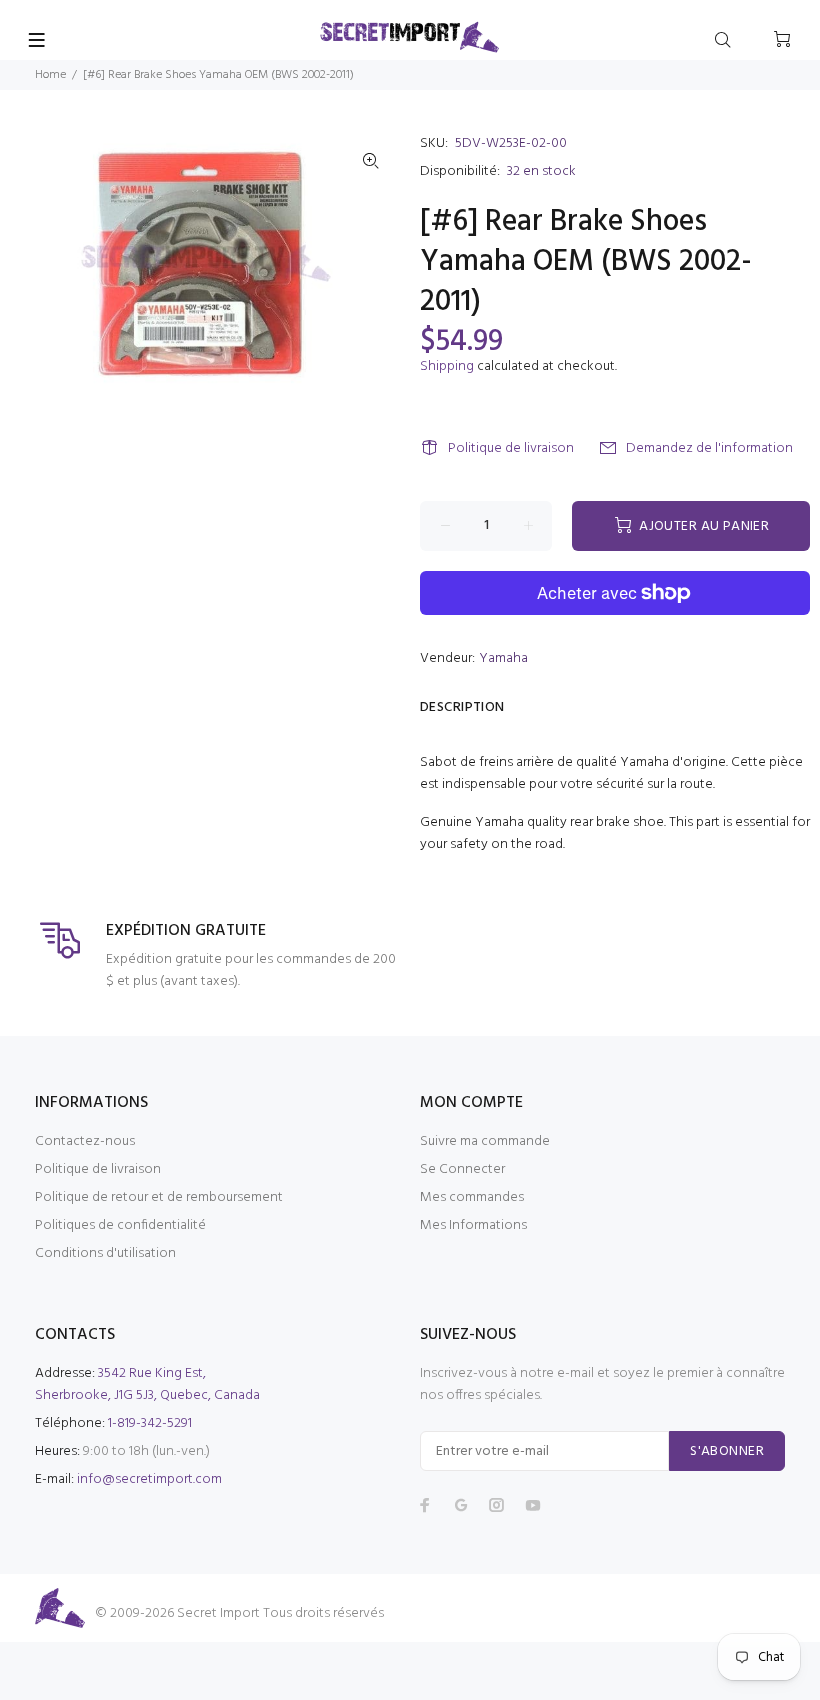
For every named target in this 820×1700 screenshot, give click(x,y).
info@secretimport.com (149, 1479)
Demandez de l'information (709, 448)
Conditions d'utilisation (105, 1253)
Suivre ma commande (485, 1141)
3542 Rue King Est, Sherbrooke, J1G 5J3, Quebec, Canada (147, 1384)
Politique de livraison (511, 448)
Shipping (447, 366)
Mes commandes (472, 1197)
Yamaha (503, 658)
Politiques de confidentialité (120, 1225)
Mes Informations (473, 1225)
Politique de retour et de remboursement (159, 1197)
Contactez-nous (85, 1141)
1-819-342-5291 (150, 1423)
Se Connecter (462, 1169)
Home (50, 75)
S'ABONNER (727, 1451)
